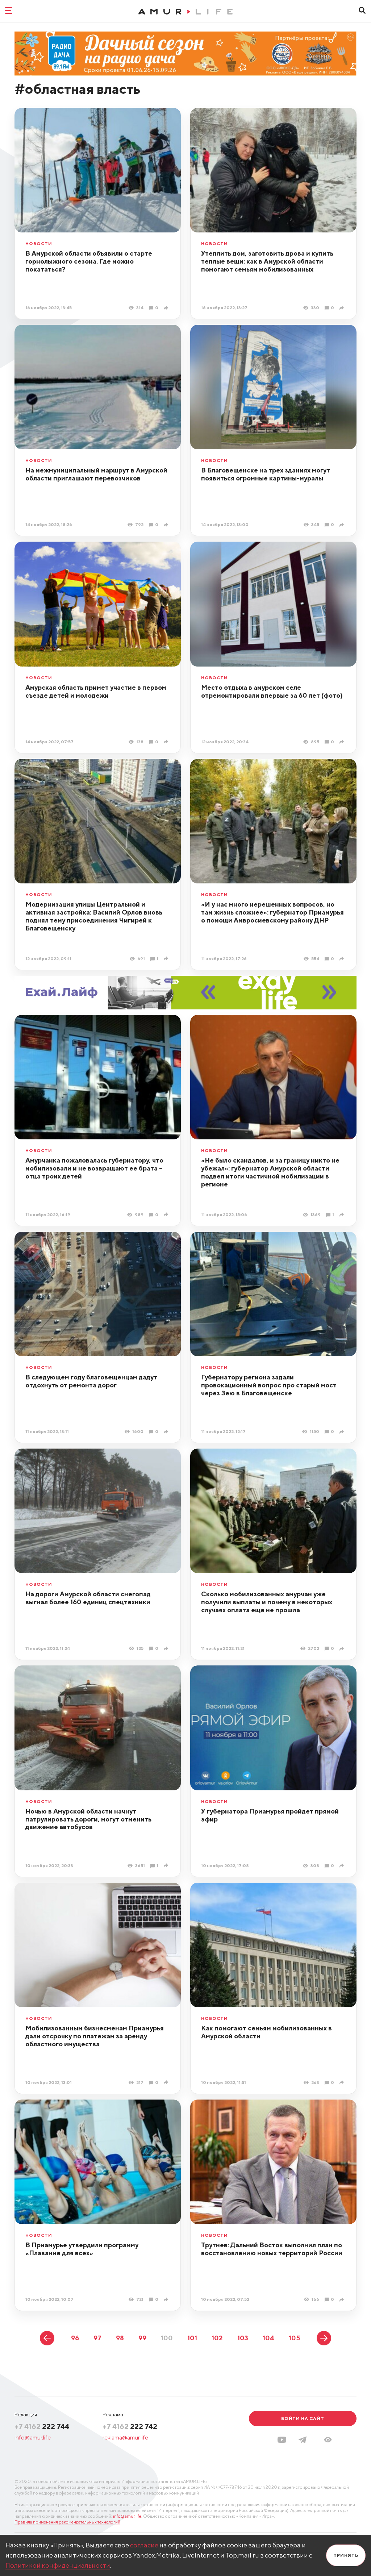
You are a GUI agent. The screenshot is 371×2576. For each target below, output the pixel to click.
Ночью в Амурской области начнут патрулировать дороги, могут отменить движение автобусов (88, 1819)
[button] (328, 2440)
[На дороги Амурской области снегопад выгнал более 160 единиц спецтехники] (167, 1649)
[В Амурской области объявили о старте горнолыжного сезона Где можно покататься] (167, 308)
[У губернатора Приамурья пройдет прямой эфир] (343, 1865)
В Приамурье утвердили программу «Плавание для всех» (82, 2249)
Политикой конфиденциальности (58, 2565)
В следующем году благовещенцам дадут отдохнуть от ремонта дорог (91, 1381)
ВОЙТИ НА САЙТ (303, 2418)
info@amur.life (33, 2438)
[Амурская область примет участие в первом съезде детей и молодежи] (167, 742)
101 (192, 2338)
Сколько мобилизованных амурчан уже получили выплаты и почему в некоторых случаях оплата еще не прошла (267, 1602)
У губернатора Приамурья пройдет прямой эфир (270, 1815)
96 (75, 2338)
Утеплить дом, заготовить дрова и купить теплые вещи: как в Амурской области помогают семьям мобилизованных (267, 261)
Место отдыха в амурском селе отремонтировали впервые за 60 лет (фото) (272, 691)
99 (142, 2338)
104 (268, 2338)
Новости (39, 244)
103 (243, 2338)
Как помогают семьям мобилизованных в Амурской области (266, 2032)
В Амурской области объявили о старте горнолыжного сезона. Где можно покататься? (89, 261)
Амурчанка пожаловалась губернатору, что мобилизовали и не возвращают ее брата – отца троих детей (94, 1168)
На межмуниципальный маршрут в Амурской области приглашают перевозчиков (96, 474)
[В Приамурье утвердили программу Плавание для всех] (167, 2300)
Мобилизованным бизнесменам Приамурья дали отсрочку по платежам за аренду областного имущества (95, 2036)
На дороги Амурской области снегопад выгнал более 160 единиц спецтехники (88, 1598)
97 (97, 2338)
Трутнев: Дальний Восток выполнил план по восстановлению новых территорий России (272, 2249)
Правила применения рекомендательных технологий (67, 2522)
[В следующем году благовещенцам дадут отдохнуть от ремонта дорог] (167, 1432)
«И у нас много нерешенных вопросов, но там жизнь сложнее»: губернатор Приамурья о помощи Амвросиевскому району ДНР (272, 912)
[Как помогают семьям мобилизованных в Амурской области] (343, 2082)
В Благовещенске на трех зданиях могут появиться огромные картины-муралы (266, 474)
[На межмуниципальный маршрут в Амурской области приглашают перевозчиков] (167, 525)
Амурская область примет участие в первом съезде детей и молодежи (96, 691)
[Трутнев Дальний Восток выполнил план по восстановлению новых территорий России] (343, 2300)
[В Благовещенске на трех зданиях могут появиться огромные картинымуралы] (343, 525)
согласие (144, 2545)
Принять (346, 2555)
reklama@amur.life (125, 2438)
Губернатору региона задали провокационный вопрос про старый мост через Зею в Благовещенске (269, 1385)
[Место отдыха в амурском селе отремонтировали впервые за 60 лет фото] (343, 742)
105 (294, 2338)
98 (120, 2338)
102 (217, 2338)
